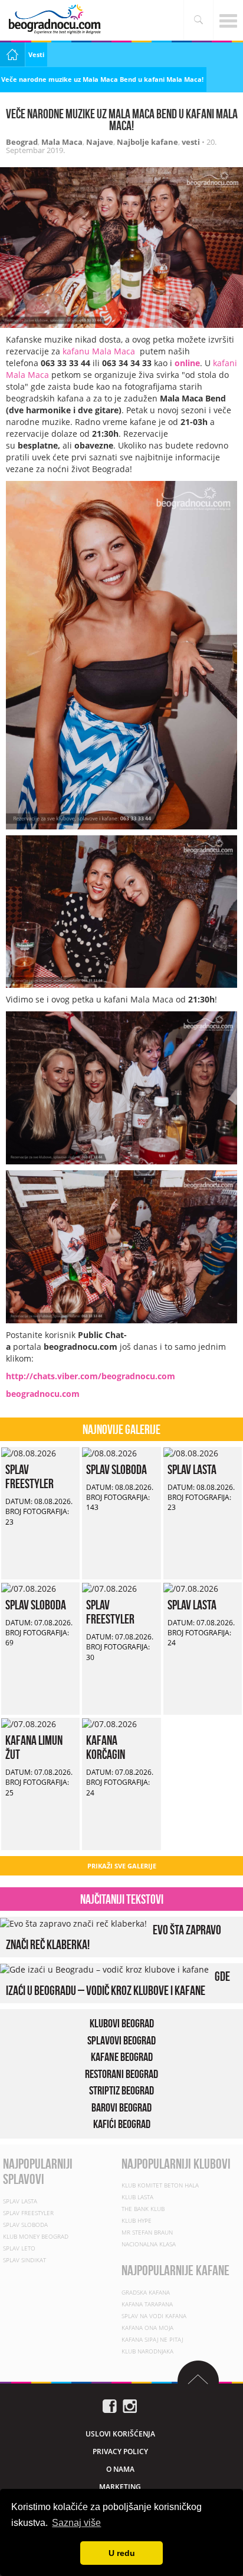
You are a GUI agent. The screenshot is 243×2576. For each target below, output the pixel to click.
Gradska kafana (146, 2292)
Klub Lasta (137, 2197)
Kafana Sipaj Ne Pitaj (152, 2339)
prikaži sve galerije (122, 1866)
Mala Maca (62, 142)
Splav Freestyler (29, 1476)
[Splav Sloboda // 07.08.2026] (29, 1588)
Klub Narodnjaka (147, 2351)
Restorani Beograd (121, 2074)
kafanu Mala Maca (100, 351)
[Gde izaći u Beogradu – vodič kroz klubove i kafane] (104, 1969)
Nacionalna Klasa (149, 2244)
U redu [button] (122, 2553)
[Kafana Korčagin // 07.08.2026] (109, 1723)
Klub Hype (137, 2220)
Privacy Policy (120, 2451)
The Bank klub (143, 2209)
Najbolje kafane (147, 142)
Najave (100, 142)
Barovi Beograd (121, 2107)
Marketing (120, 2487)
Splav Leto (19, 2248)
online (187, 363)
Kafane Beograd (122, 2057)
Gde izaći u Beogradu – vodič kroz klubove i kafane (118, 1983)
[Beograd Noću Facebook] (110, 2405)
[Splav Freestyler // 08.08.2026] (29, 1453)
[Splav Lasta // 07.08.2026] (191, 1588)
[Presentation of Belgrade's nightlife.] (56, 19)
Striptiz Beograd (121, 2090)
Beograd (22, 142)
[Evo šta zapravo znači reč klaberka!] (73, 1922)
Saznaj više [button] (76, 2523)
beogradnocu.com (43, 1394)
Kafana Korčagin (106, 1747)
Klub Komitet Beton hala (160, 2185)
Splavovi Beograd (121, 2040)
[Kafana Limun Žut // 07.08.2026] (29, 1723)
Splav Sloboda (116, 1469)
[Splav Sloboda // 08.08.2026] (109, 1453)
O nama (120, 2469)
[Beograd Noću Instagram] (130, 2405)
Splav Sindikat (24, 2260)
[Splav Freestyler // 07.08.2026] (109, 1588)
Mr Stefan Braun (147, 2232)
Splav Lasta (192, 1469)
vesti (191, 142)
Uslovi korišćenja (120, 2434)
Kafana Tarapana (147, 2304)
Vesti (36, 54)
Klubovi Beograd (122, 2023)
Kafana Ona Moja (147, 2328)
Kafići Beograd (122, 2124)
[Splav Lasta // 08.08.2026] (191, 1453)
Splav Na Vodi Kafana (154, 2316)
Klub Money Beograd (36, 2236)
